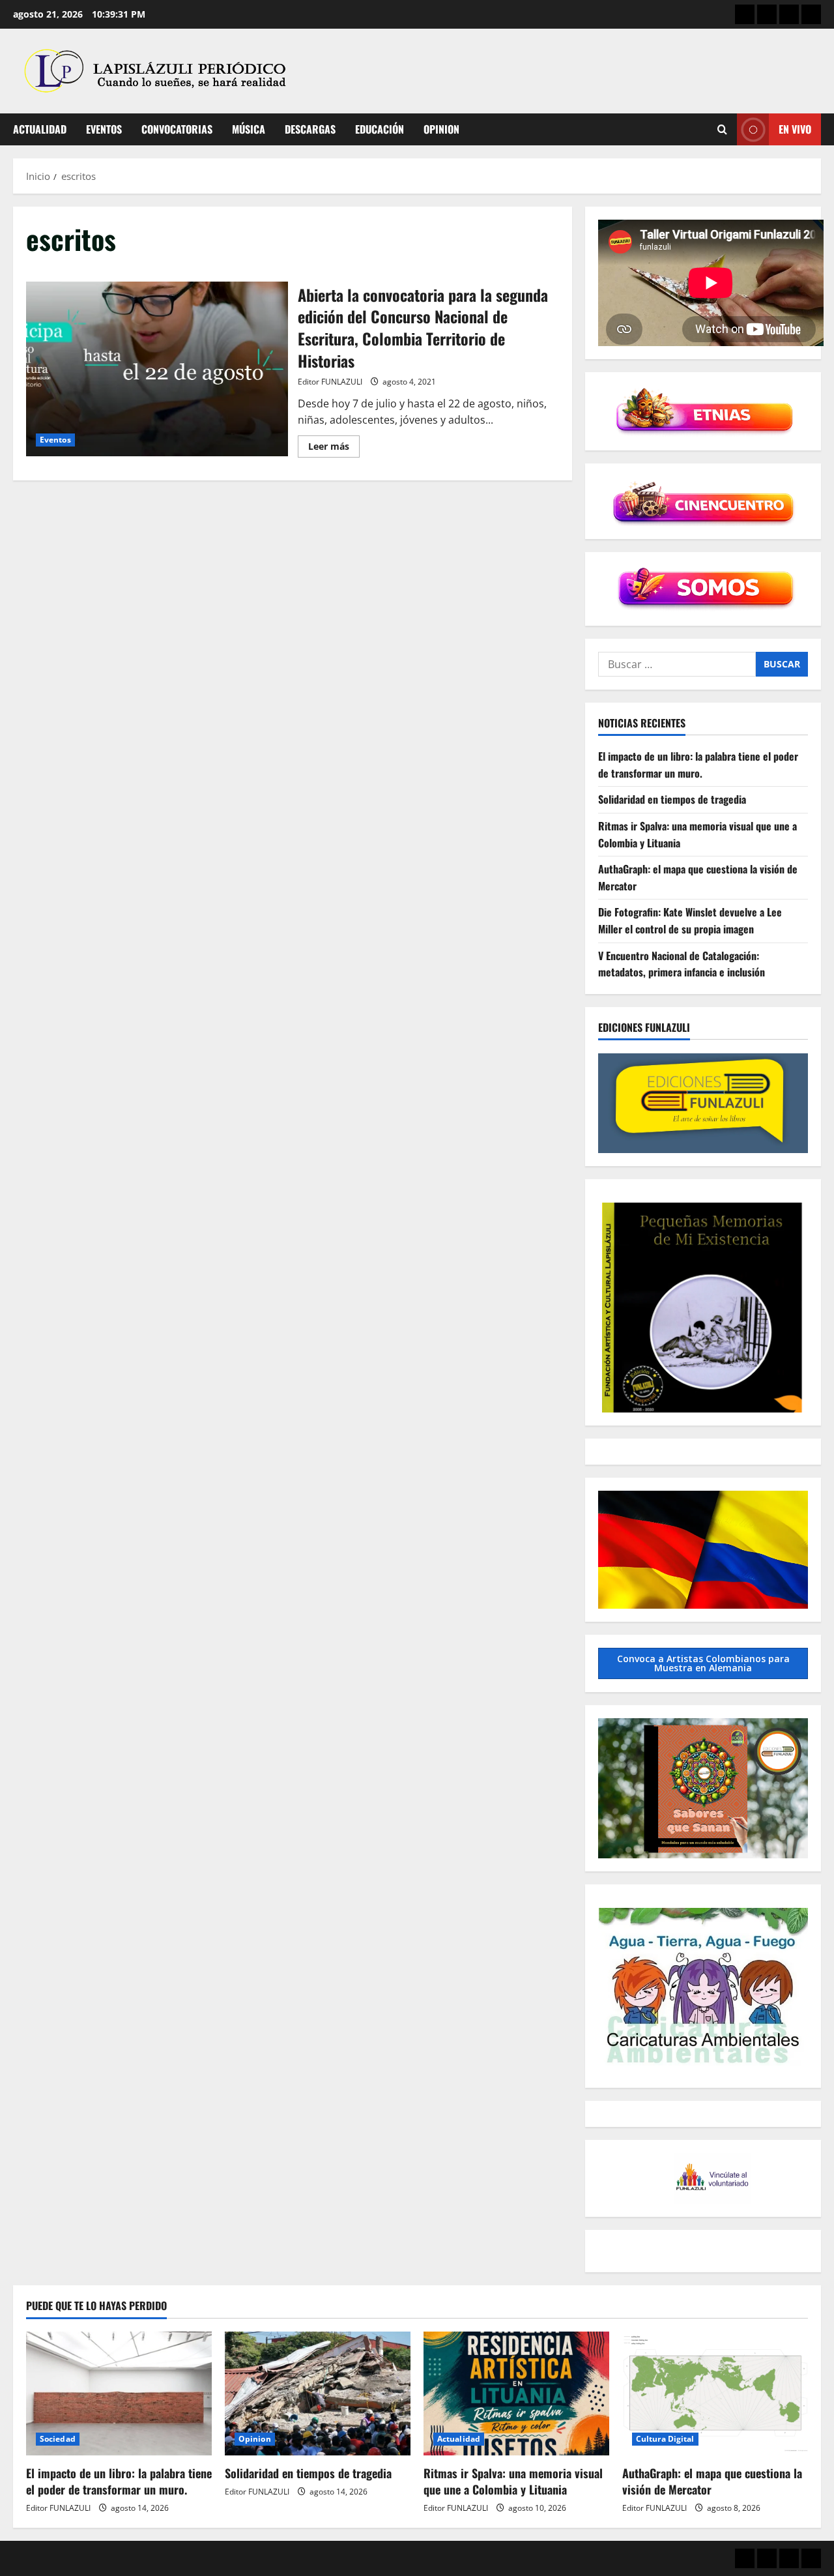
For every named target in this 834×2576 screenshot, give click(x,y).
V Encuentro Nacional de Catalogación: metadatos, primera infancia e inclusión (682, 964)
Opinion (441, 129)
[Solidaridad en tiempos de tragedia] (318, 2393)
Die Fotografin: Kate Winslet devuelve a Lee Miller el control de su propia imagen (690, 921)
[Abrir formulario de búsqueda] (722, 129)
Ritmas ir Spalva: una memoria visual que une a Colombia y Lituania (513, 2481)
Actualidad (40, 129)
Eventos (104, 129)
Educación (380, 129)
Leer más (334, 448)
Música (249, 129)
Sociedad (58, 2439)
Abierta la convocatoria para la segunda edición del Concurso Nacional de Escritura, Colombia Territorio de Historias (157, 369)
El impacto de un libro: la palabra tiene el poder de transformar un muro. (698, 765)
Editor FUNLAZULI (330, 382)
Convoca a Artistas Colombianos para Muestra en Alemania (703, 1663)
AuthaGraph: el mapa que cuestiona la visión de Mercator (712, 2481)
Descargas (310, 129)
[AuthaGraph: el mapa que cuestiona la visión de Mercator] (715, 2393)
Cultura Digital (665, 2439)
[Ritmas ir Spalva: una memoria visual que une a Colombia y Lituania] (516, 2393)
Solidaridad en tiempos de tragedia (672, 800)
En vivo (795, 129)
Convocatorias (177, 129)
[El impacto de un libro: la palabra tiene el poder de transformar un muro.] (119, 2393)
